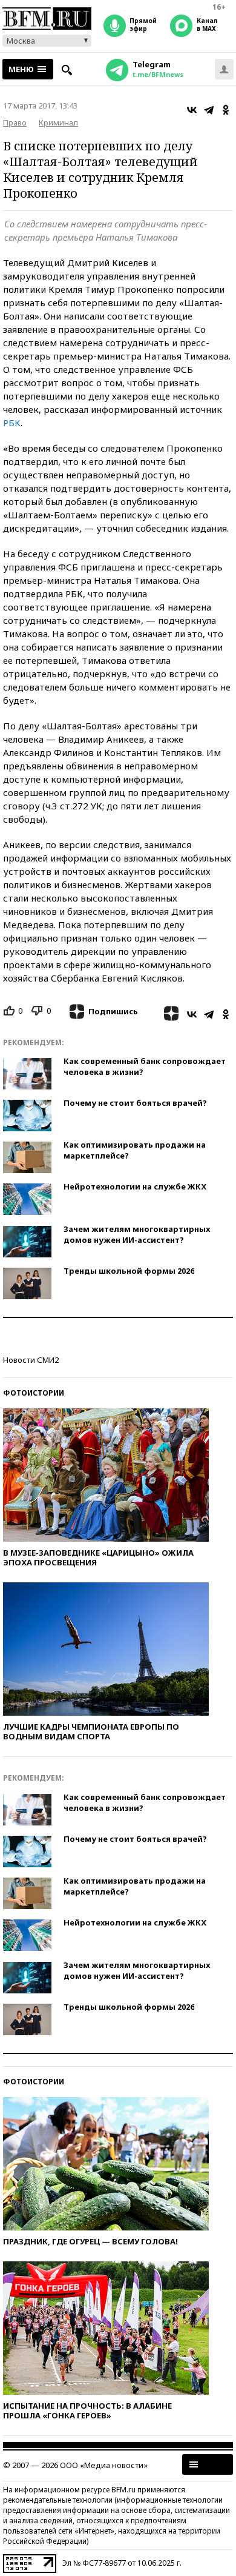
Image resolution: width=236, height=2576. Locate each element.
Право (15, 122)
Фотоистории (34, 1393)
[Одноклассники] (226, 110)
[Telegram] (209, 110)
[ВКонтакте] (192, 110)
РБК (12, 423)
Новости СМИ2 (31, 1360)
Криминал (58, 122)
